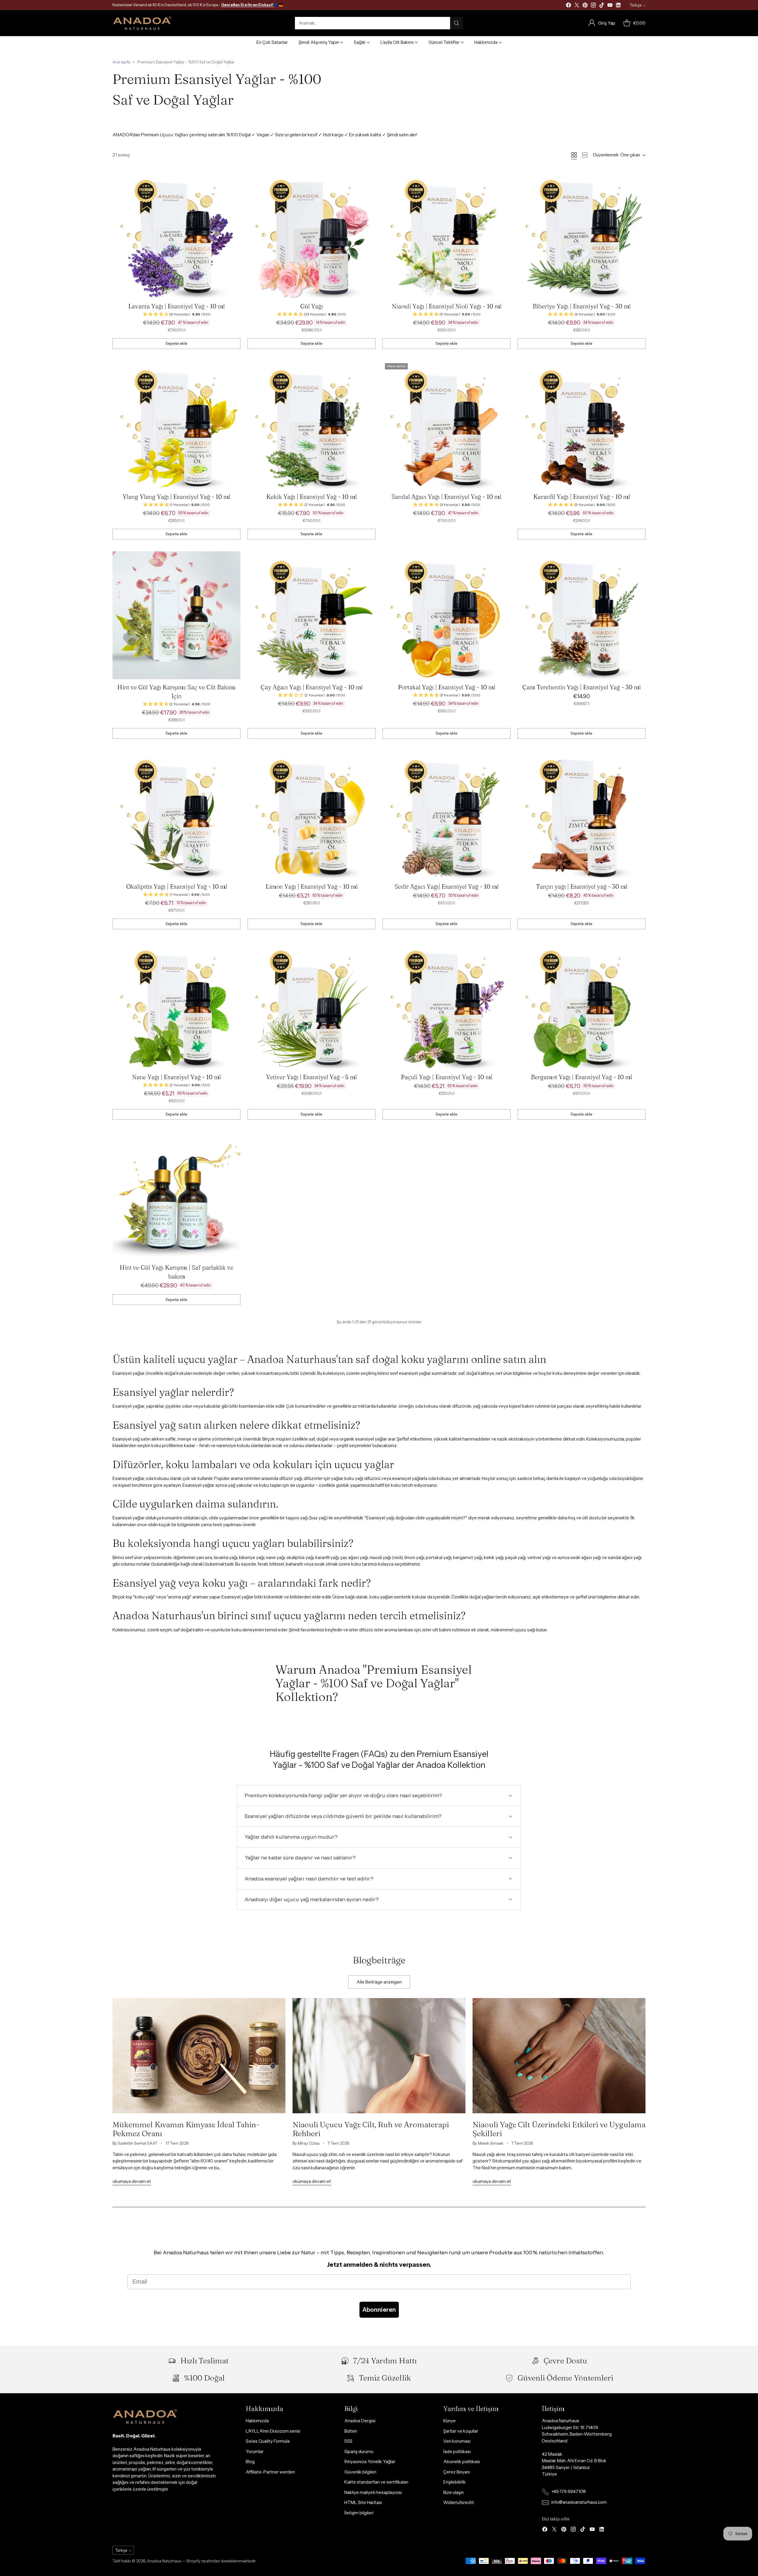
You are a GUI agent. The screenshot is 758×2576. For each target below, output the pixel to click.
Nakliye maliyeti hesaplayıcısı (373, 2492)
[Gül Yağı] (311, 234)
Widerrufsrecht (459, 2502)
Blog (250, 2462)
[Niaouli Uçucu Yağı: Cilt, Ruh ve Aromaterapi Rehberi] (379, 2056)
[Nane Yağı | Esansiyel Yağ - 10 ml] (176, 1005)
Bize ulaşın (453, 2492)
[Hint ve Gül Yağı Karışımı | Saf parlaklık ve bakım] (176, 1196)
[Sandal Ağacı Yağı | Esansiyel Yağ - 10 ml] (447, 425)
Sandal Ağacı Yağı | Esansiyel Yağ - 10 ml (447, 497)
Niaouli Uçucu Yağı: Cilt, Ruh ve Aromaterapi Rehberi (371, 2129)
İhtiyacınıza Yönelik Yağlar (370, 2462)
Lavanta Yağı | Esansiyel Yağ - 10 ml (176, 306)
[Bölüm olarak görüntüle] (574, 155)
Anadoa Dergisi (360, 2421)
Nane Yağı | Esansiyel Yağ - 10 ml (176, 1077)
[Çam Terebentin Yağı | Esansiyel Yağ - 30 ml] (582, 615)
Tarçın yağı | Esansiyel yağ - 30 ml (582, 886)
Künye (449, 2421)
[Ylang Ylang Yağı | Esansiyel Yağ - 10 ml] (176, 425)
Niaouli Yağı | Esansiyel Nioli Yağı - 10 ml (447, 306)
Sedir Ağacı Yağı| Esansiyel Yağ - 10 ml (447, 886)
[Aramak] (457, 23)
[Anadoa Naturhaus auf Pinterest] (585, 6)
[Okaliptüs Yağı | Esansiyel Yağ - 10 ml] (176, 815)
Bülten (351, 2431)
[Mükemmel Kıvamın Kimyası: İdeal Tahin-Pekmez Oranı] (199, 2056)
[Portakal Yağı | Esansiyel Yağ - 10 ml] (447, 615)
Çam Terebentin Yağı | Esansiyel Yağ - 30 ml (582, 687)
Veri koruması (457, 2441)
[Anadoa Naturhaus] (142, 23)
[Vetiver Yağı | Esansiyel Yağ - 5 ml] (311, 1005)
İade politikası (457, 2451)
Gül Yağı (312, 306)
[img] (176, 314)
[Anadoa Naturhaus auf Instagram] (593, 6)
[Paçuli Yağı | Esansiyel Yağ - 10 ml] (447, 1005)
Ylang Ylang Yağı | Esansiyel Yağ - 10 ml (176, 497)
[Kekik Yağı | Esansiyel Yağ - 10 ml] (311, 425)
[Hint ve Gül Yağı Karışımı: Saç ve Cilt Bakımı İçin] (176, 615)
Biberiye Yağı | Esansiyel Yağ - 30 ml (582, 306)
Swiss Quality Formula (268, 2441)
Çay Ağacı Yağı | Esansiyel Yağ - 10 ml (312, 687)
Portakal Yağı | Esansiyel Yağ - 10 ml (447, 687)
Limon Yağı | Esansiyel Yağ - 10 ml (312, 886)
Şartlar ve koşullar (461, 2431)
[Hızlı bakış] (233, 178)
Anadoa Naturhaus (164, 2561)
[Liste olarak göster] (585, 155)
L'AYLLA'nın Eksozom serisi (273, 2431)
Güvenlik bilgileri (360, 2472)
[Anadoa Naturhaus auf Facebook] (568, 6)
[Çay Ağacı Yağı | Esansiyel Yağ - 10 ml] (311, 615)
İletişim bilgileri (359, 2513)
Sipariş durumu (359, 2451)
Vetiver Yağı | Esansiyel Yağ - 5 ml (311, 1077)
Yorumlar (255, 2451)
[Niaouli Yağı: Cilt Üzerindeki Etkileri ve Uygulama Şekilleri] (559, 2056)
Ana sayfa (121, 62)
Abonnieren (379, 2310)
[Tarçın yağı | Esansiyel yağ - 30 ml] (582, 815)
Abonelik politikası (462, 2462)
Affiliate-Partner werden (270, 2472)
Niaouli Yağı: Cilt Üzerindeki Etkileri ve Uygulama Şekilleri (559, 2129)
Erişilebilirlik (455, 2482)
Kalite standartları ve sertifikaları (376, 2482)
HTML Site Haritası (363, 2502)
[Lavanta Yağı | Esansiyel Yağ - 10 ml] (176, 234)
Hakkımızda (257, 2421)
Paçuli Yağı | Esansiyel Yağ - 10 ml (447, 1077)
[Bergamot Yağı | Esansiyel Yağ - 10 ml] (582, 1005)
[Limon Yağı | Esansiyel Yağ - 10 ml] (311, 815)
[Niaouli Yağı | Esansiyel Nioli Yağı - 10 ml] (447, 234)
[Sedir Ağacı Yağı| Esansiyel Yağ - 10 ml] (447, 815)
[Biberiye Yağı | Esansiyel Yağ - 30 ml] (582, 234)
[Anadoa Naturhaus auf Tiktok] (602, 6)
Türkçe (635, 5)
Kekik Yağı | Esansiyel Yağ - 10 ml (311, 497)
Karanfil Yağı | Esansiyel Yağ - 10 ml (582, 497)
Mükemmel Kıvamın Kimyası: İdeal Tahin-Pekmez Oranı (186, 2129)
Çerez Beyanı (457, 2472)
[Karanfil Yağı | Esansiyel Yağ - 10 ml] (582, 425)
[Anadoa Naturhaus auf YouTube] (610, 6)
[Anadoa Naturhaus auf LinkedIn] (618, 6)
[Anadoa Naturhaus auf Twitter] (577, 6)
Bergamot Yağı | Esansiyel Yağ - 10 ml (582, 1077)
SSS (348, 2441)
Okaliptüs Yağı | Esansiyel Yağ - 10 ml (177, 886)
